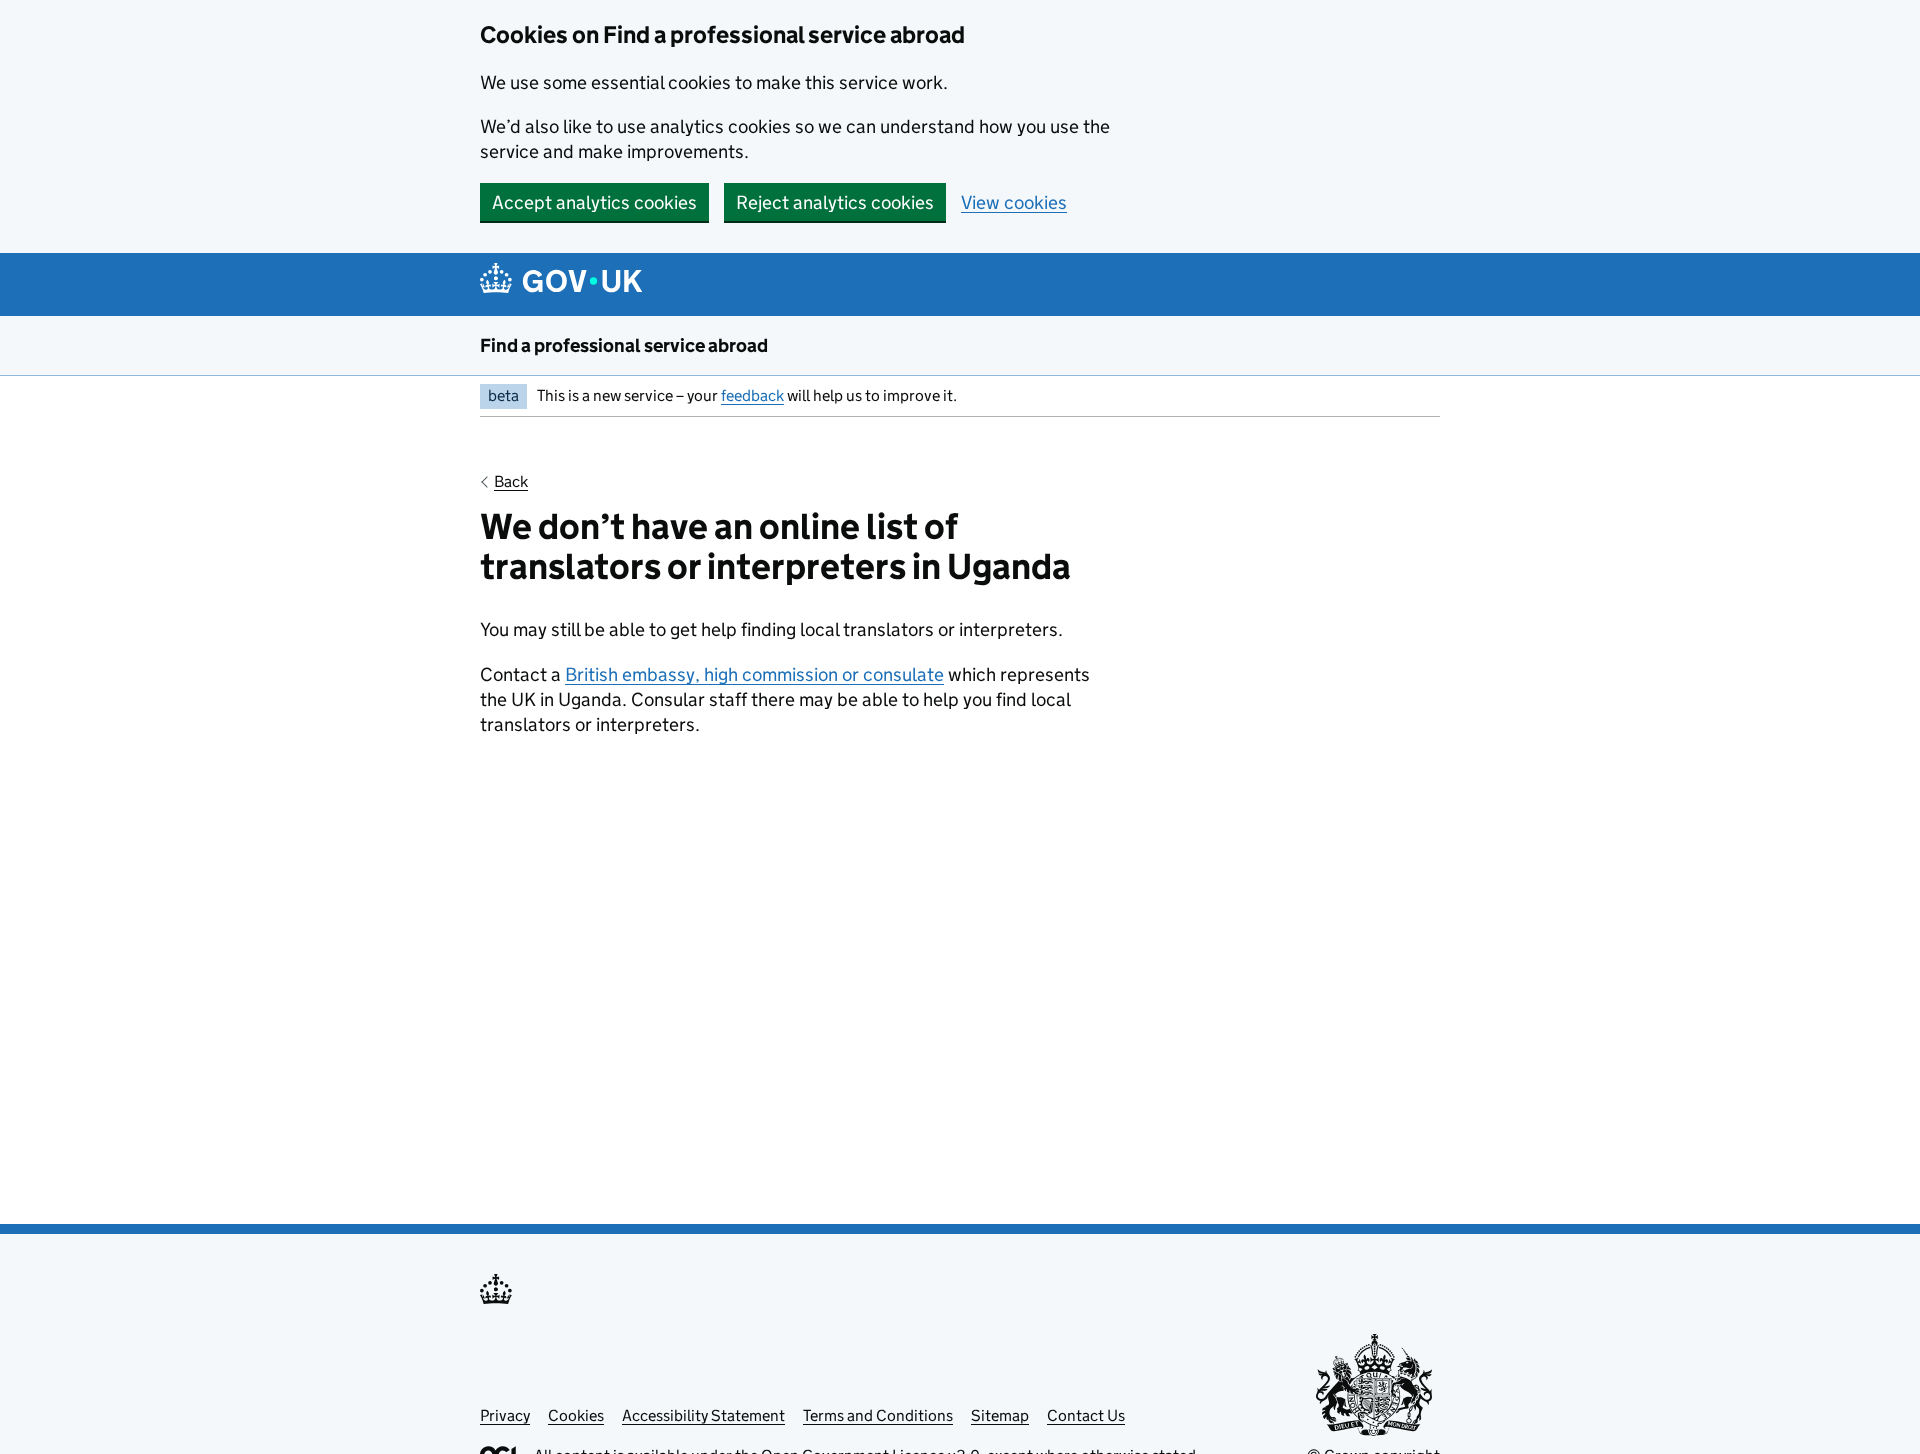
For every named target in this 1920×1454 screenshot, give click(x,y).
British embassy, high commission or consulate (754, 674)
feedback (752, 395)
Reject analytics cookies (835, 202)
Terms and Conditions (878, 1415)
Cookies (576, 1415)
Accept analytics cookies (594, 202)
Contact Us (1086, 1415)
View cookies (1014, 202)
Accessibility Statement (703, 1415)
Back (511, 481)
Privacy (505, 1415)
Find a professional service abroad (624, 345)
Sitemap (1000, 1415)
